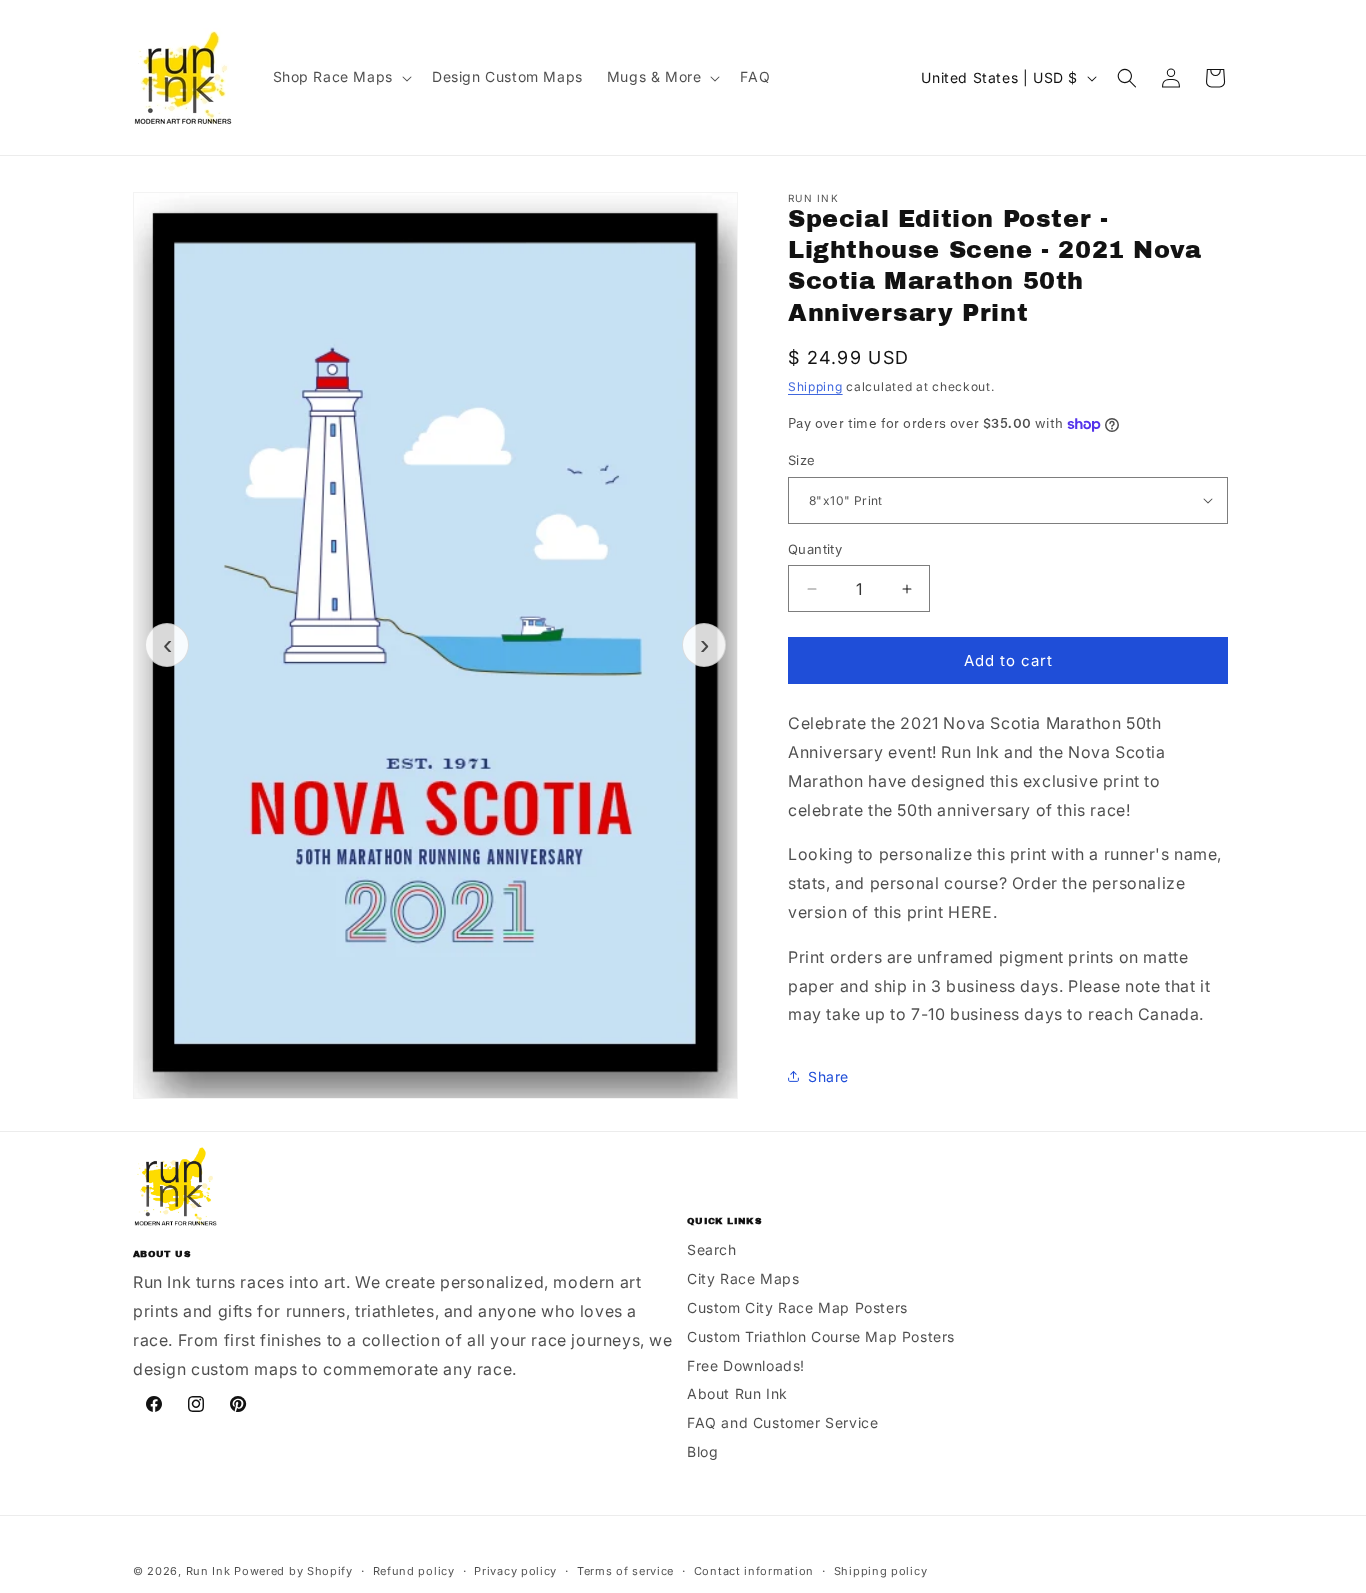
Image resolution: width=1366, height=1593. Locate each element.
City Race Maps (743, 1277)
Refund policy (414, 1571)
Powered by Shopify (293, 1571)
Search (712, 1249)
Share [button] (828, 1076)
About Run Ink (737, 1393)
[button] (340, 77)
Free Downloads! (746, 1364)
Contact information (754, 1571)
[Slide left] (167, 645)
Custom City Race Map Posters (797, 1306)
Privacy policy (515, 1571)
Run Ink (208, 1571)
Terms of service (625, 1571)
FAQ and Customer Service (782, 1421)
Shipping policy (881, 1571)
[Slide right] (704, 645)
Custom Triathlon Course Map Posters (821, 1335)
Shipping (815, 386)
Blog (702, 1450)
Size (802, 460)
